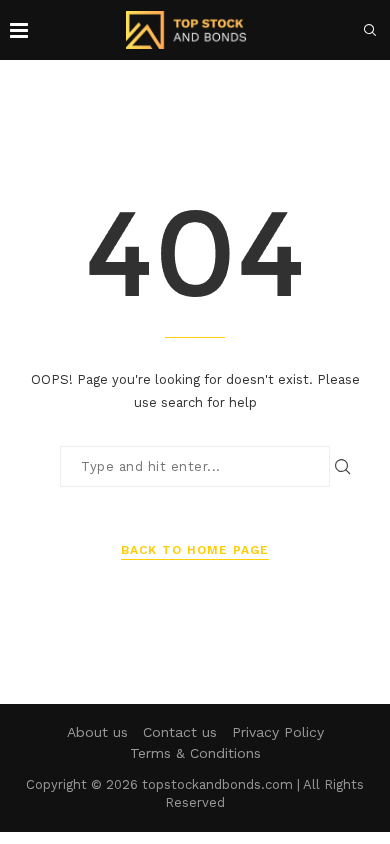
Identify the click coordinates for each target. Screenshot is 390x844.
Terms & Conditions (195, 753)
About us (97, 732)
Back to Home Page (195, 550)
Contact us (180, 732)
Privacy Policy (278, 732)
